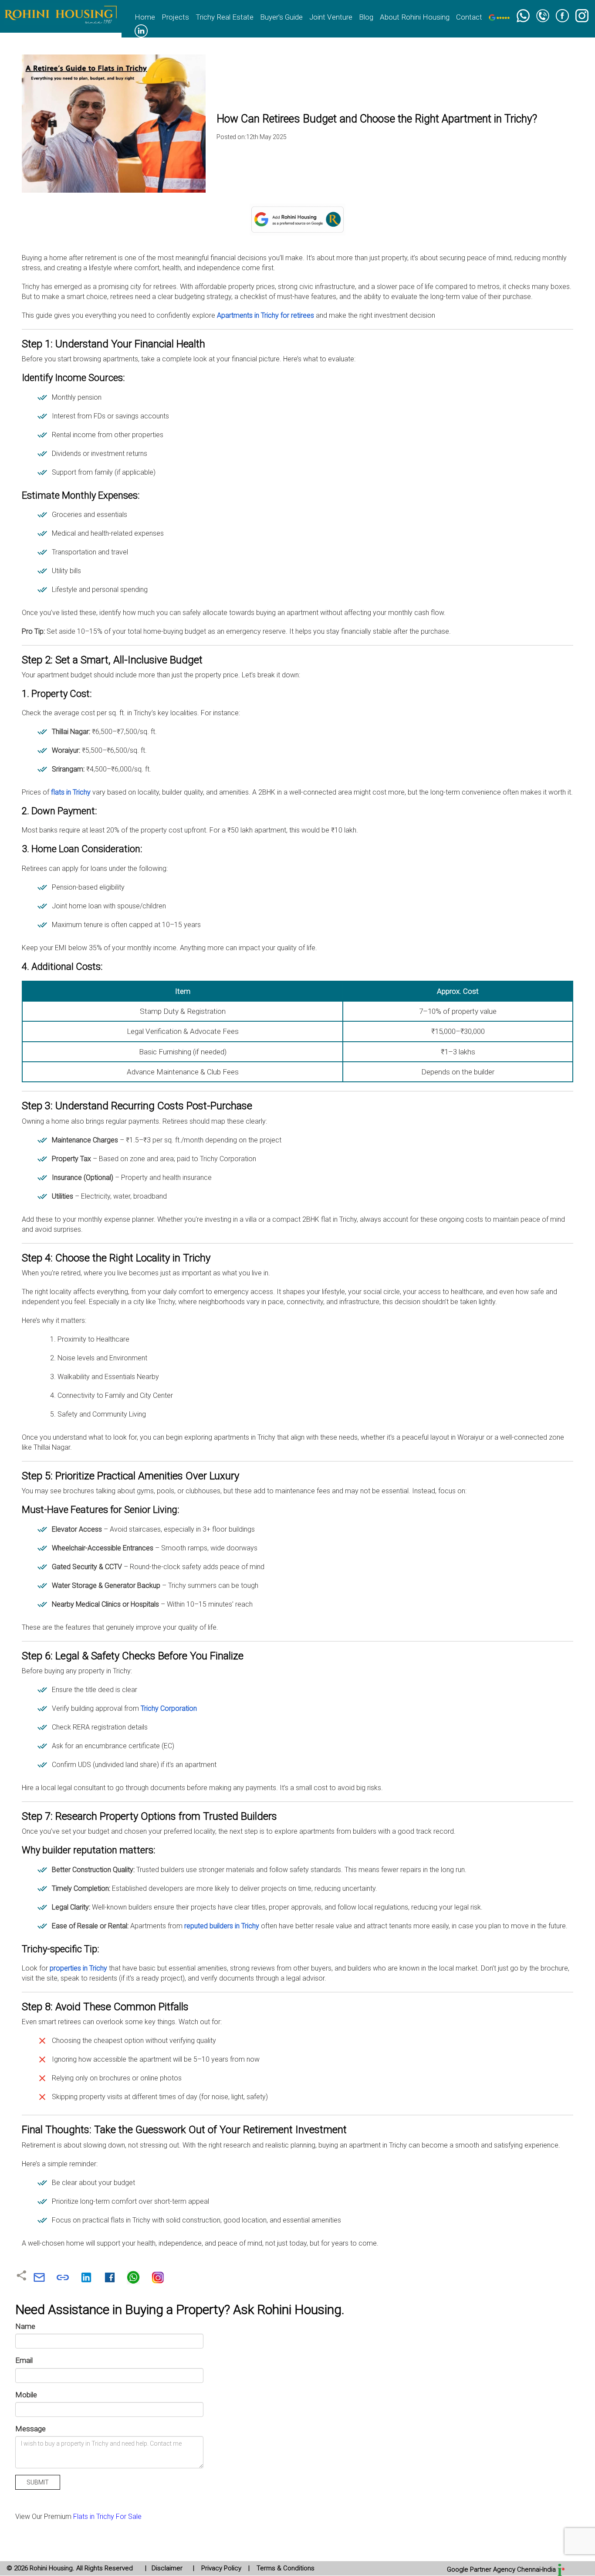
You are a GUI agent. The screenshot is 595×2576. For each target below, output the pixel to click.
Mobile (26, 2395)
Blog (366, 17)
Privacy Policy (221, 2568)
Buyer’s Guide (281, 17)
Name (25, 2326)
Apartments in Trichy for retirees (266, 315)
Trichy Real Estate (225, 17)
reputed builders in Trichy (222, 1926)
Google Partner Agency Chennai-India (502, 2569)
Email (24, 2360)
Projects (175, 17)
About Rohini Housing (415, 17)
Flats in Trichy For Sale (107, 2517)
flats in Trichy (71, 792)
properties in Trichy (78, 1968)
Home (145, 17)
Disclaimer (167, 2568)
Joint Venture (331, 17)
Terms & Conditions (285, 2568)
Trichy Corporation (169, 1708)
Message (30, 2429)
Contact (469, 17)
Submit (38, 2482)
